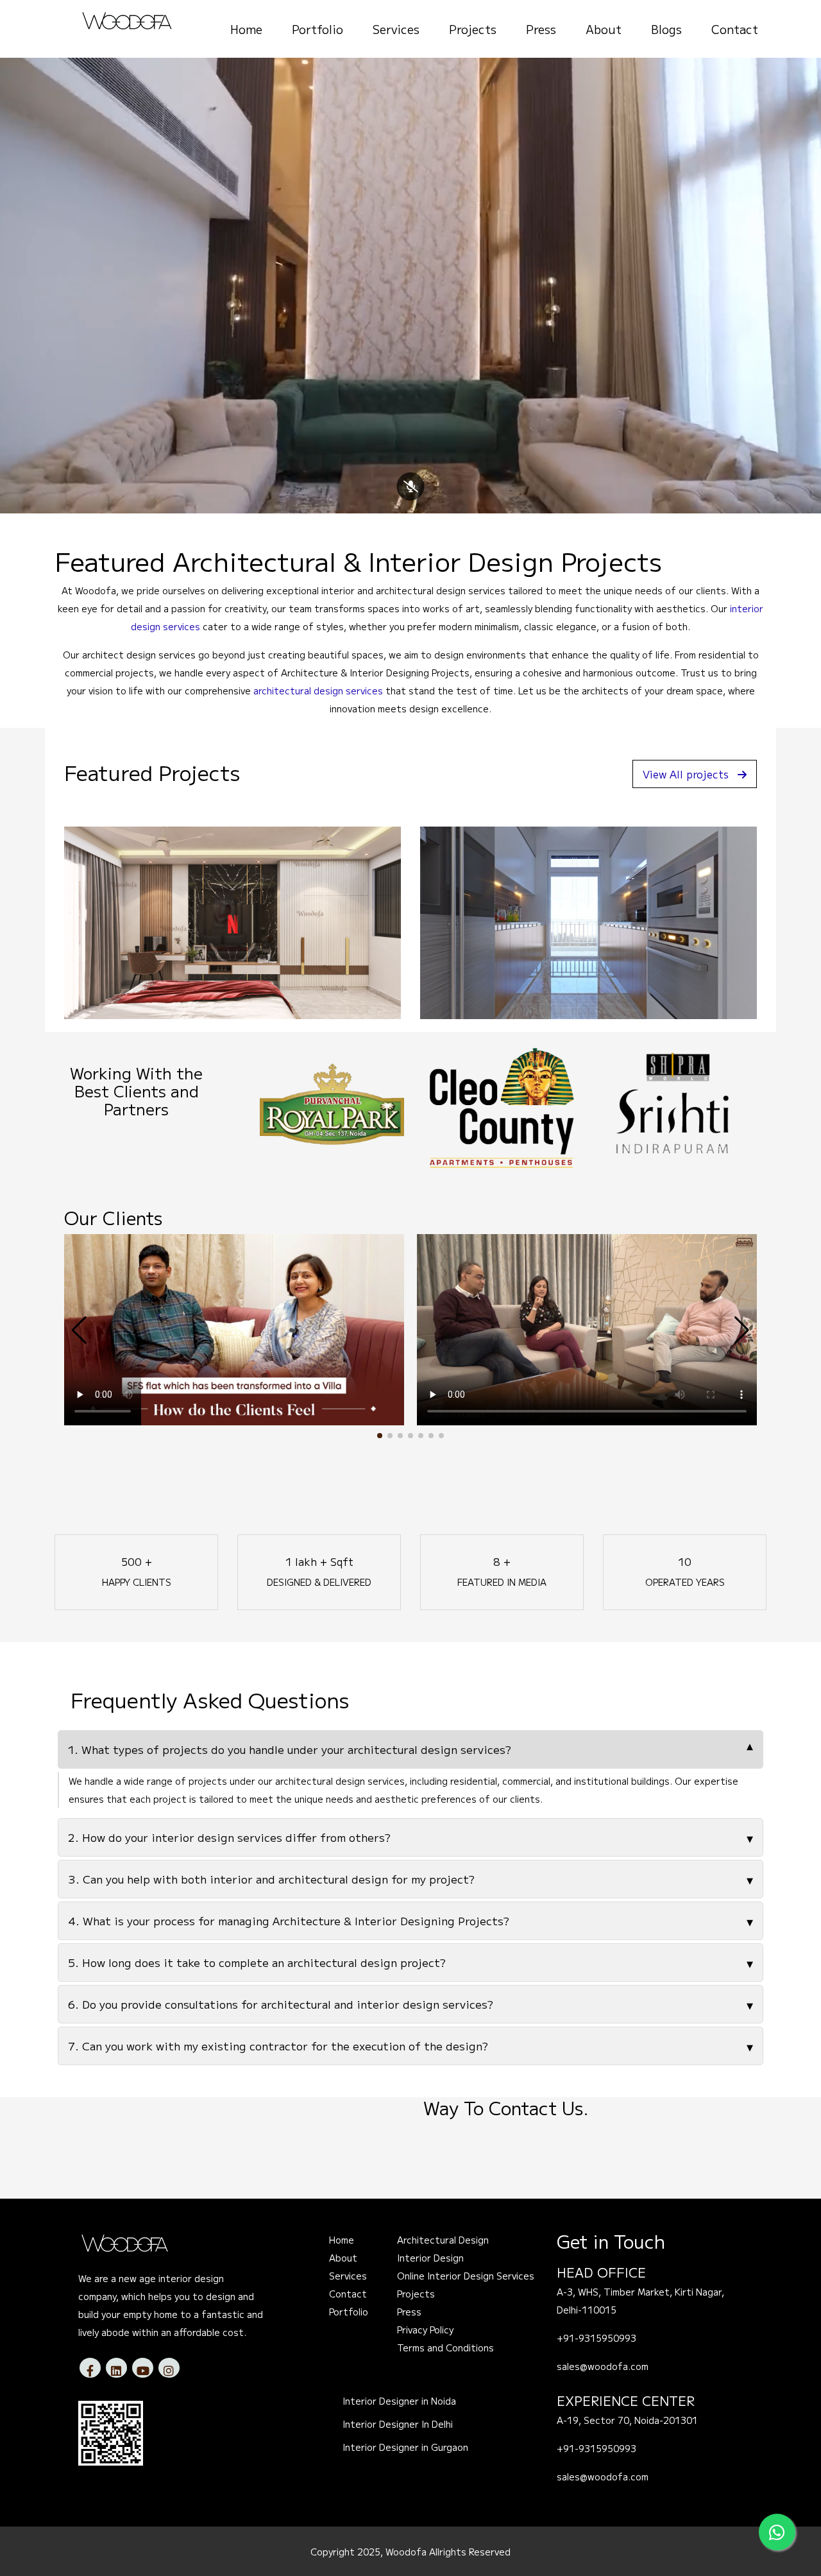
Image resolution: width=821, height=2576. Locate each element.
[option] (415, 1104)
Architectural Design (443, 2240)
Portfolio (317, 29)
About (604, 29)
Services (396, 29)
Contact (735, 29)
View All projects (686, 774)
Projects (473, 29)
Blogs (666, 29)
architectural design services (318, 691)
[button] (380, 1436)
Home (246, 29)
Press (541, 29)
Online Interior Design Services (466, 2276)
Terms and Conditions (445, 2348)
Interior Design (430, 2258)
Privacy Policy (425, 2330)
